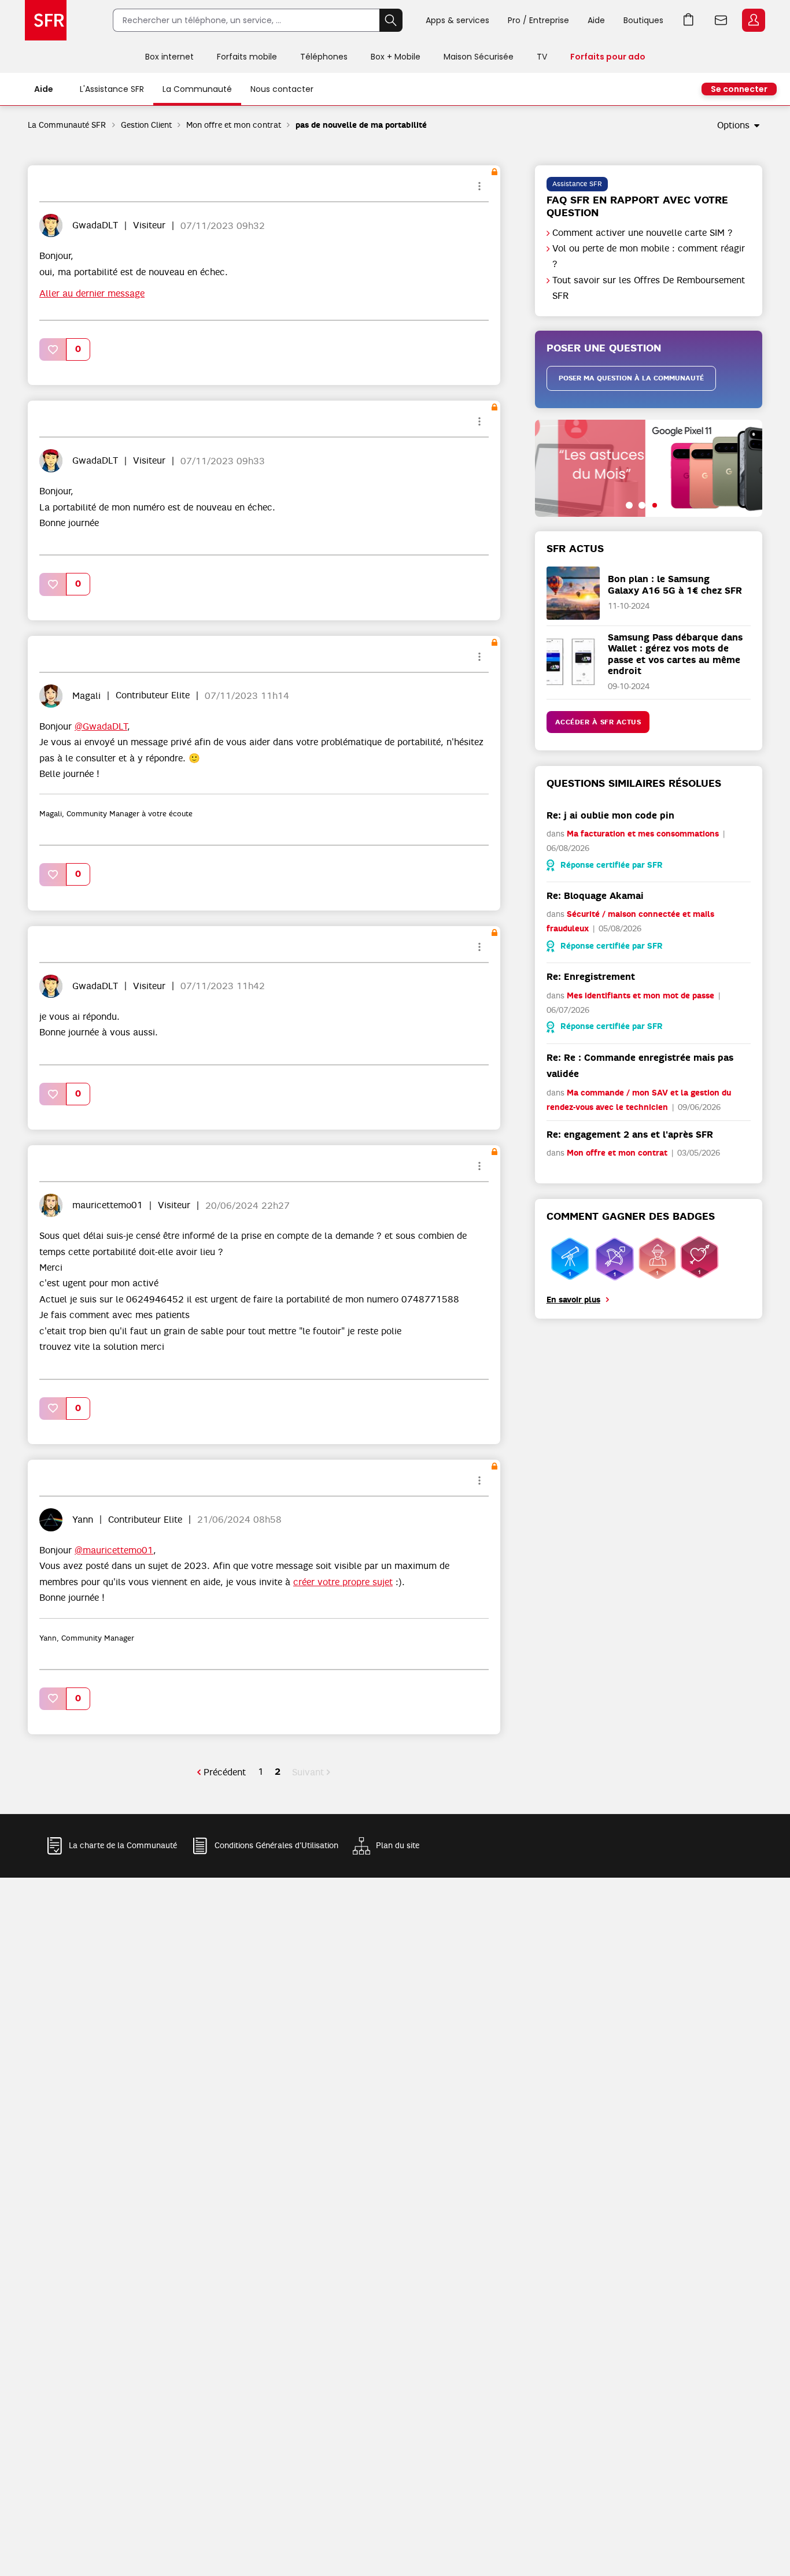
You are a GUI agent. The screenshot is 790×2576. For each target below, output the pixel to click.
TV (542, 57)
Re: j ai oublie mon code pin (610, 815)
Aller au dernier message (92, 294)
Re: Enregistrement (591, 977)
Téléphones (324, 57)
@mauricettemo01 (114, 1550)
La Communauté (197, 89)
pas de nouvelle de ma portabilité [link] (361, 125)
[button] (53, 349)
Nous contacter (282, 89)
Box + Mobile (396, 57)
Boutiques (643, 20)
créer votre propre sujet (343, 1582)
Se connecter (739, 89)
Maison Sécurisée (479, 57)
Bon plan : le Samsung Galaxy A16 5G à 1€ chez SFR (675, 584)
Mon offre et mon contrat (234, 125)
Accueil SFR (46, 20)
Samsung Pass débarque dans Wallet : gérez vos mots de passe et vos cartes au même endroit (675, 654)
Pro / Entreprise (538, 20)
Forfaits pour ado (608, 57)
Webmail (721, 20)
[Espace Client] (752, 21)
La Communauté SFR (67, 125)
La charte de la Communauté (123, 1845)
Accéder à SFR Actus (598, 722)
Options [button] (733, 125)
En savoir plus (573, 1300)
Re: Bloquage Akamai (595, 896)
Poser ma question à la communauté (631, 378)
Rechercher (391, 20)
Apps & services (457, 20)
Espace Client (754, 20)
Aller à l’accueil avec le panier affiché (689, 20)
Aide (596, 20)
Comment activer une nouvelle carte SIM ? (643, 233)
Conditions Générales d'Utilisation (276, 1845)
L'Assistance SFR (112, 89)
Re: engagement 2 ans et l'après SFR (630, 1135)
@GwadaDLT (101, 727)
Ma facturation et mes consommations (643, 834)
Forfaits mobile (247, 57)
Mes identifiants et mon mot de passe (641, 996)
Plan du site (398, 1845)
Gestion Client (146, 125)
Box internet (169, 57)
